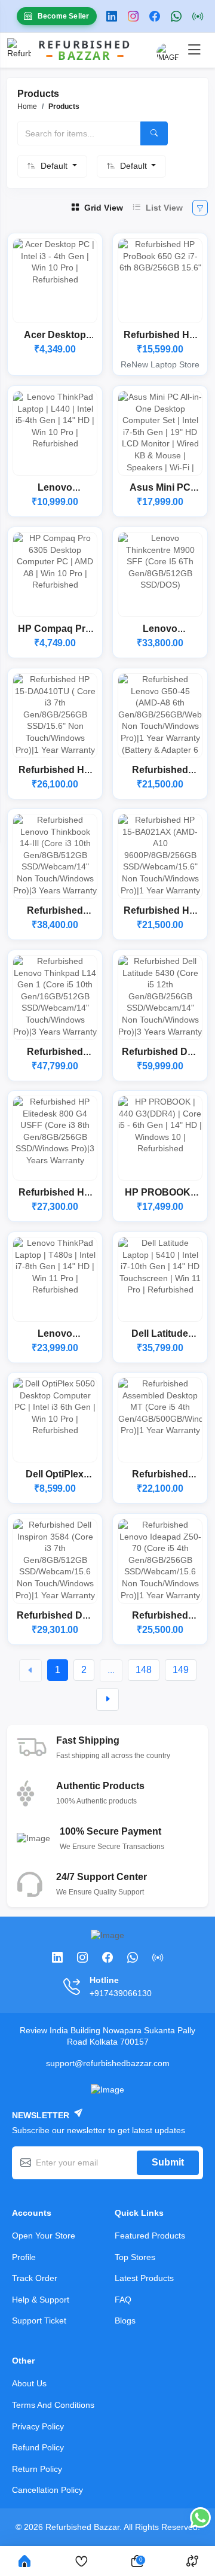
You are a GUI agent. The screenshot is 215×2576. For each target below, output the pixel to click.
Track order (35, 2278)
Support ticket (39, 2320)
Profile (24, 2257)
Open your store (44, 2236)
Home (27, 107)
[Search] (154, 133)
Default (55, 166)
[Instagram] (136, 16)
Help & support (41, 2300)
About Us (29, 2383)
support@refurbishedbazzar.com (108, 2063)
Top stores (135, 2257)
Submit (168, 2162)
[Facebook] (157, 16)
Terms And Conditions (53, 2405)
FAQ (123, 2300)
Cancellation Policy (47, 2490)
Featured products (150, 2236)
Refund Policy (38, 2447)
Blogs (125, 2320)
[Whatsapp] (179, 16)
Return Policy (37, 2469)
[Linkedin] (114, 16)
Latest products (144, 2278)
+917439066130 (121, 1993)
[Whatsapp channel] (200, 16)
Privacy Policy (38, 2426)
